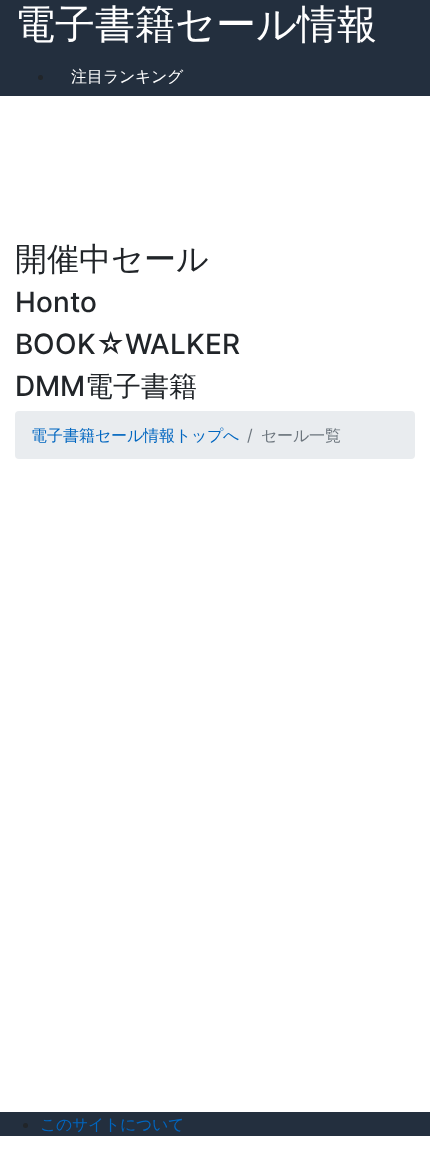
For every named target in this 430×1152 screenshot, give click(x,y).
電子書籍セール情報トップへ (135, 435)
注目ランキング (127, 76)
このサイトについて (112, 1124)
